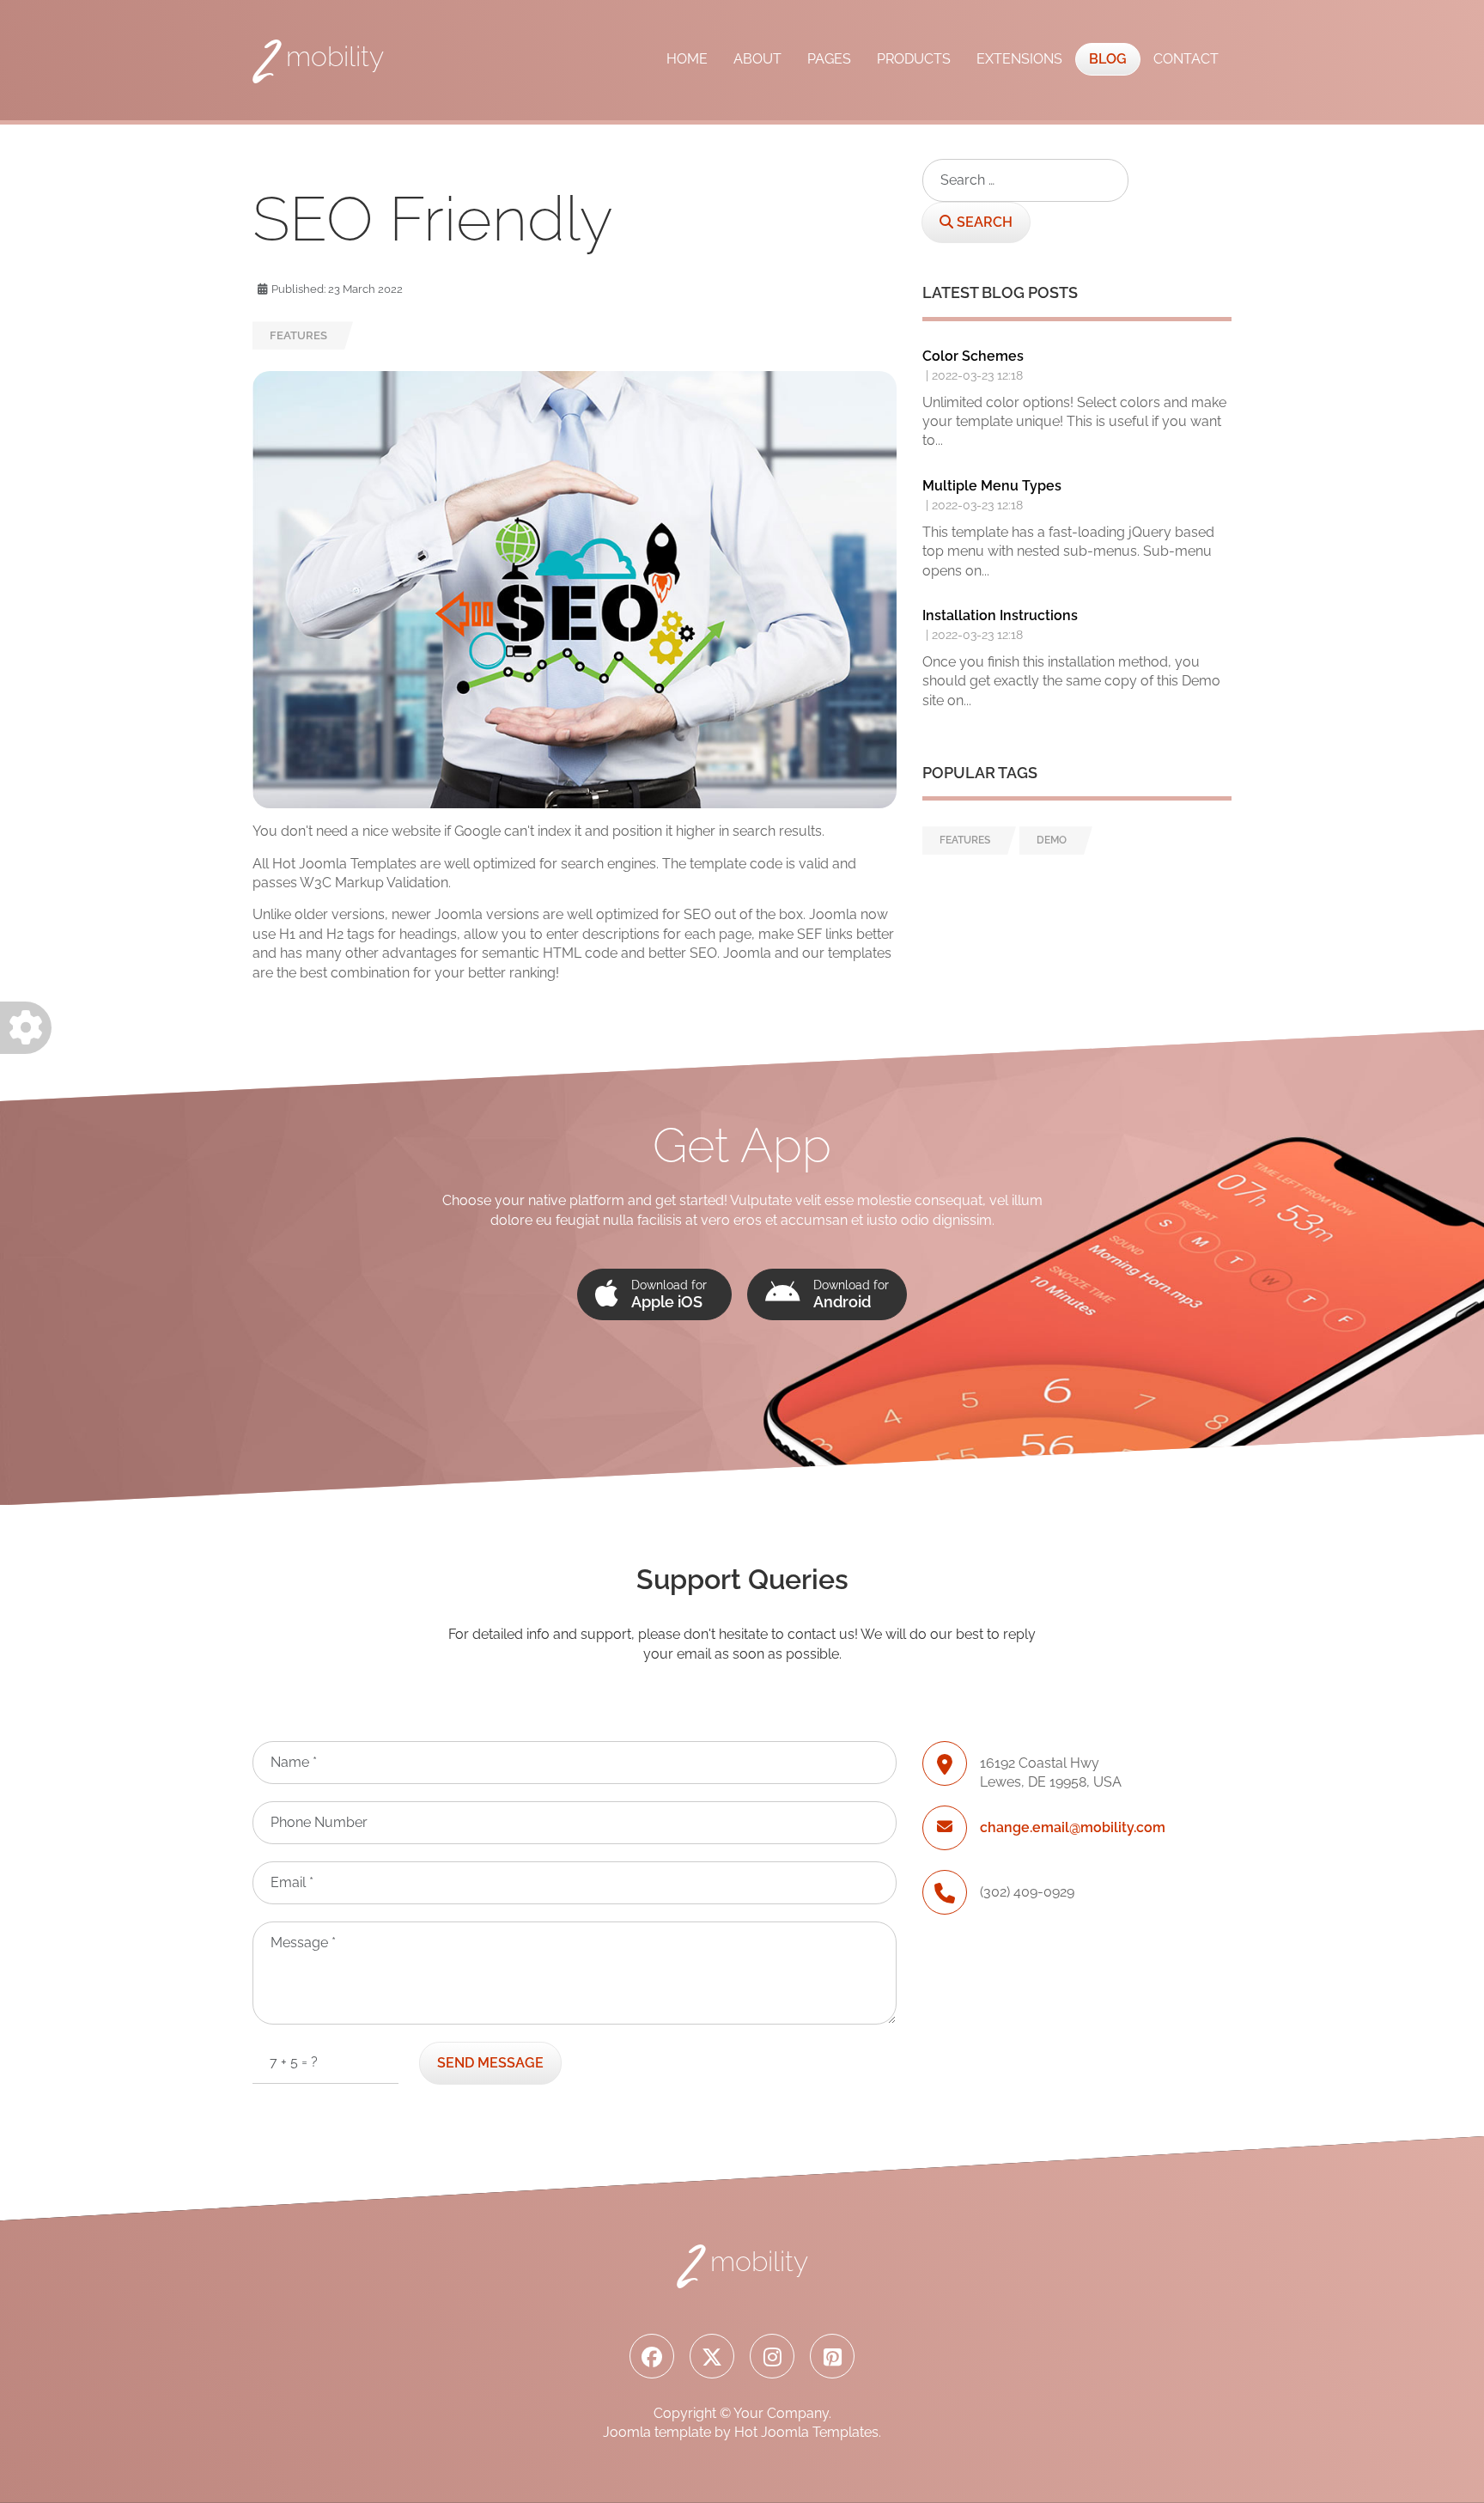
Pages (829, 59)
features (298, 335)
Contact (1186, 59)
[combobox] (1025, 180)
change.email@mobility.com (1073, 1827)
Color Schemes (973, 356)
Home (687, 59)
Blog (1108, 59)
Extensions (1019, 59)
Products (914, 59)
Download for (669, 1294)
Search (983, 222)
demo (1052, 840)
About (757, 59)
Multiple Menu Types (992, 486)
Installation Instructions (1000, 615)
